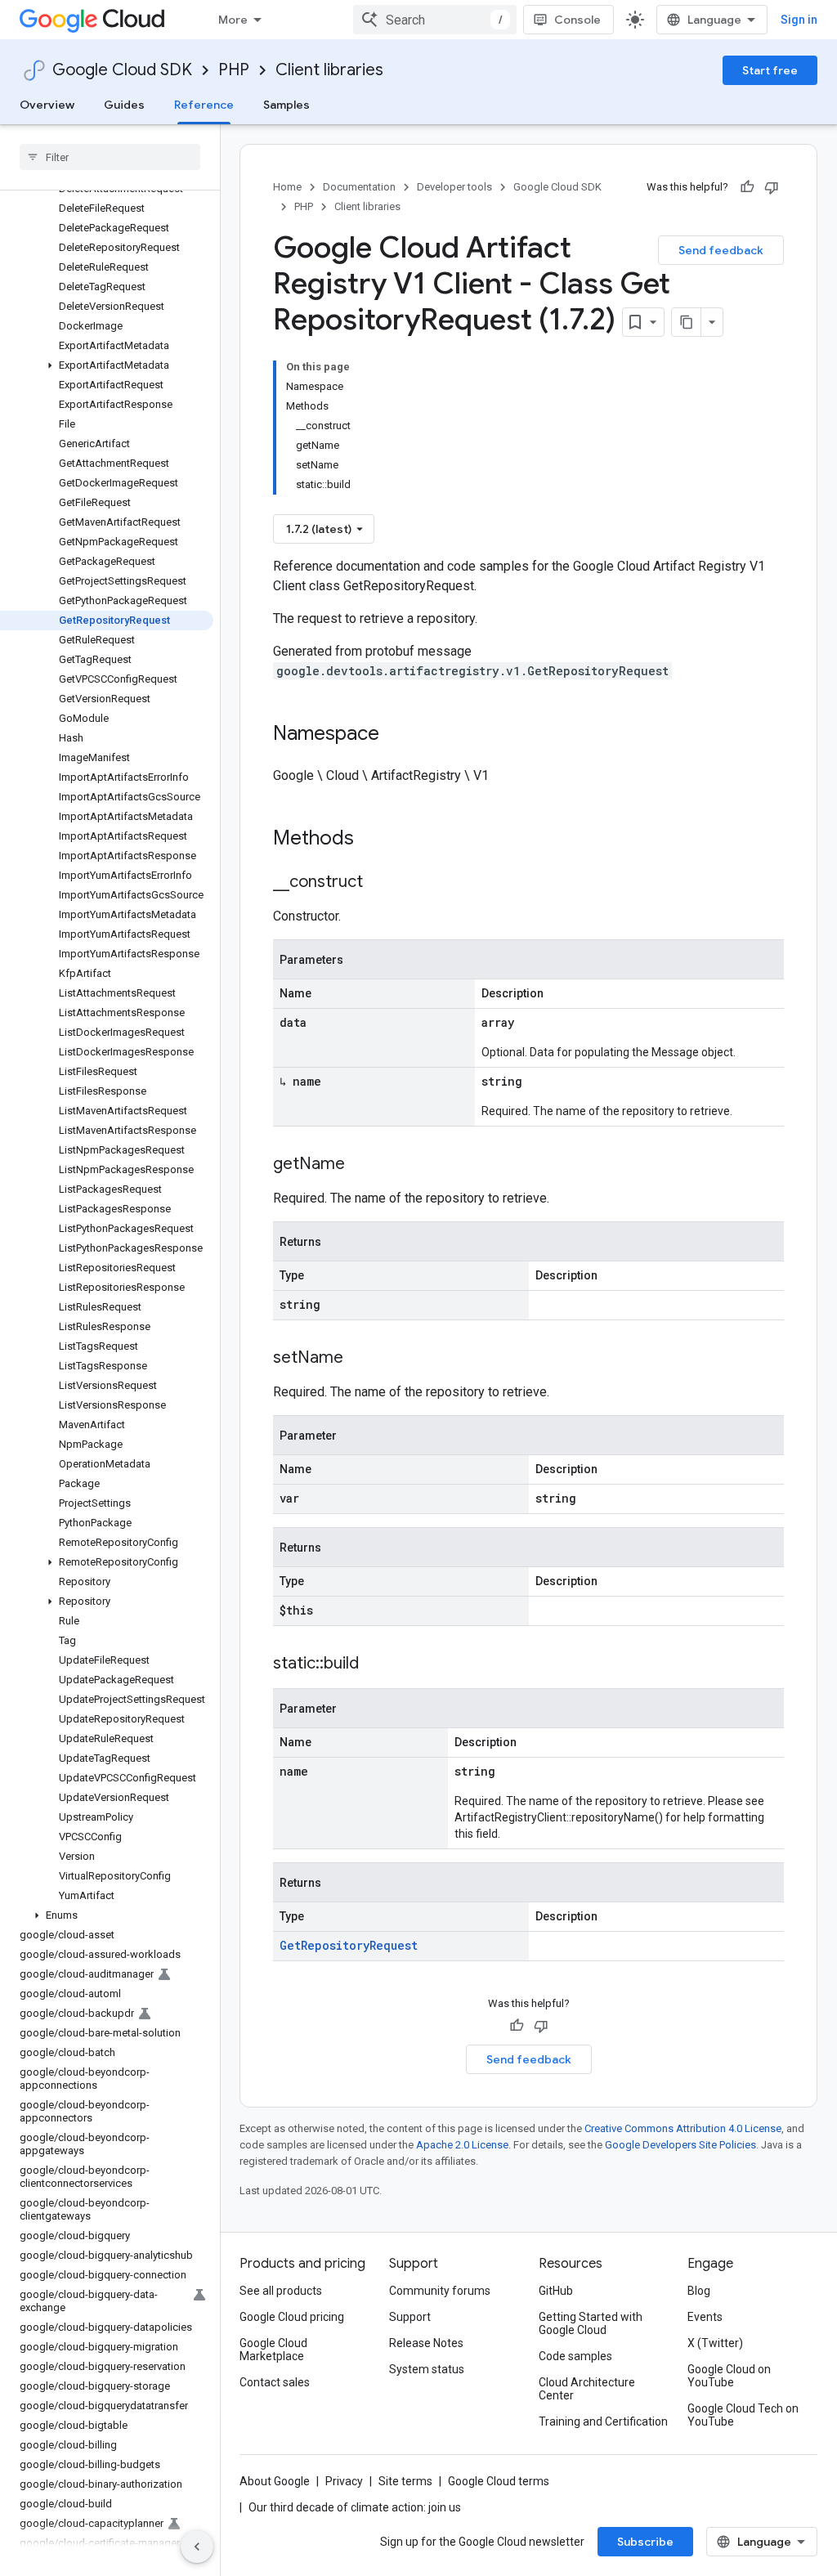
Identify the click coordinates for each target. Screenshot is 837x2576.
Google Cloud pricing (292, 2317)
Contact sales (275, 2382)
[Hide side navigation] (197, 2547)
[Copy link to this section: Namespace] (396, 735)
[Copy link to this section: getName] (361, 1165)
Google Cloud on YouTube (729, 2376)
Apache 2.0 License (462, 2145)
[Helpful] (747, 187)
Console (577, 20)
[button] (107, 365)
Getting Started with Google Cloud (591, 2323)
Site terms (405, 2481)
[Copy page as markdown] (687, 322)
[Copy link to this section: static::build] (375, 1664)
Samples (286, 105)
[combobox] (435, 20)
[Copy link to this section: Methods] (375, 840)
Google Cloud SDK (122, 70)
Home (287, 187)
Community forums (440, 2291)
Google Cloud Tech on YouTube (743, 2415)
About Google (275, 2481)
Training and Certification (603, 2421)
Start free (770, 70)
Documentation (359, 187)
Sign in (799, 20)
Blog (699, 2291)
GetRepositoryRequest (349, 1945)
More (233, 20)
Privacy (344, 2481)
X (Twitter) (715, 2343)
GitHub (556, 2291)
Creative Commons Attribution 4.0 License (683, 2128)
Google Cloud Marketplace (273, 2350)
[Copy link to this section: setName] (360, 1359)
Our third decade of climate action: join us (355, 2507)
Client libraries (329, 70)
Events (705, 2317)
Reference (204, 105)
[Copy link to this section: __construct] (379, 883)
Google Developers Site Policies (680, 2145)
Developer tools (454, 187)
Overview (47, 105)
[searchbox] (110, 157)
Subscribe (645, 2542)
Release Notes (426, 2343)
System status (427, 2369)
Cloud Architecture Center (587, 2389)
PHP (234, 70)
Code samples (575, 2356)
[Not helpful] (772, 187)
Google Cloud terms (499, 2481)
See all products (281, 2291)
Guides (124, 105)
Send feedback (721, 250)
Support (410, 2317)
